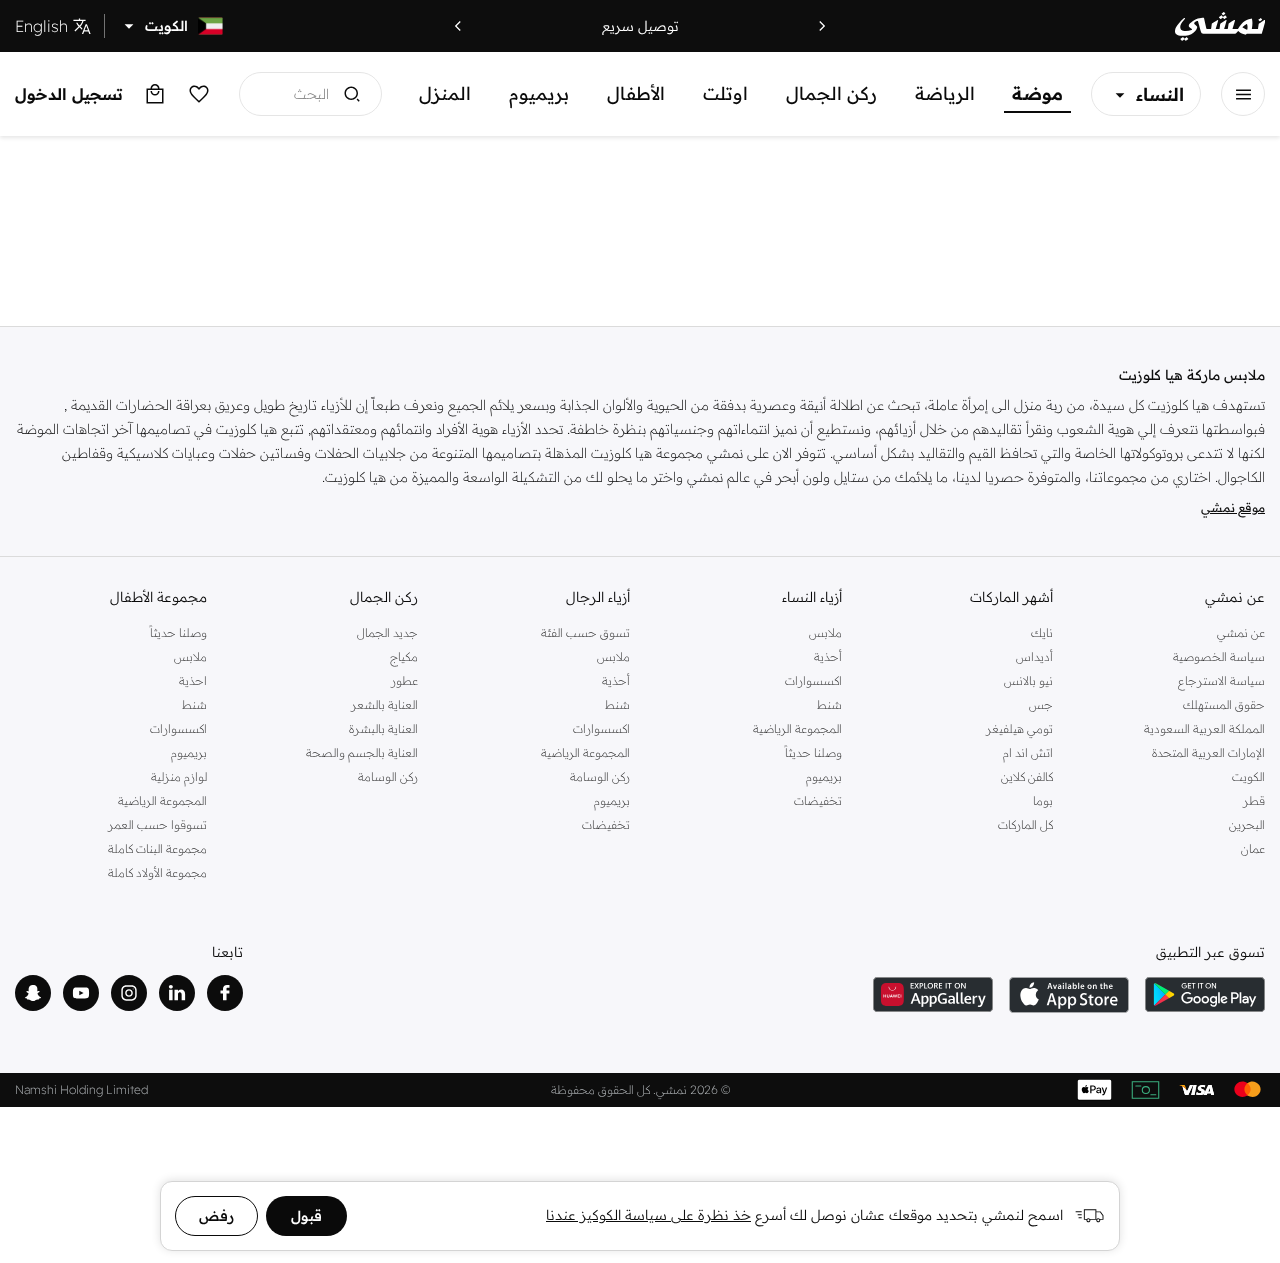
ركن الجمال (831, 93)
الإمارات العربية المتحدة (1208, 752)
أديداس (1034, 656)
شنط (829, 704)
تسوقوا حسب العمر (157, 824)
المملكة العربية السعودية (1204, 728)
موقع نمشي (1233, 507)
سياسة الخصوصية (1219, 656)
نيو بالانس (1028, 680)
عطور (404, 680)
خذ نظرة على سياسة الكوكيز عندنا (648, 1215)
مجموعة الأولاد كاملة (157, 872)
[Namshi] (1220, 26)
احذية (193, 680)
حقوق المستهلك (1224, 704)
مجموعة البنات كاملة (157, 848)
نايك (1042, 632)
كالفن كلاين (1027, 776)
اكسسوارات (813, 680)
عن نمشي (1241, 632)
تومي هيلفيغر (1019, 728)
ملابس (825, 632)
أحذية (828, 656)
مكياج (404, 656)
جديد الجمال (387, 632)
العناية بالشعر (384, 704)
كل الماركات (1025, 824)
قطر (1254, 800)
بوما (1043, 800)
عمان (1253, 848)
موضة (1037, 93)
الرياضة (945, 93)
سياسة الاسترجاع (1221, 680)
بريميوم (539, 93)
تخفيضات (818, 800)
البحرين (1247, 824)
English (41, 26)
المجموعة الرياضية (797, 728)
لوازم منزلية (179, 776)
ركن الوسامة (600, 776)
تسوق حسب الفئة (585, 632)
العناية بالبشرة (383, 728)
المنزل (445, 93)
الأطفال (636, 93)
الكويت (1248, 776)
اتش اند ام (1028, 752)
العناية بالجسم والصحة (362, 752)
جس (1041, 704)
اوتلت (725, 93)
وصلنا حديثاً (813, 752)
